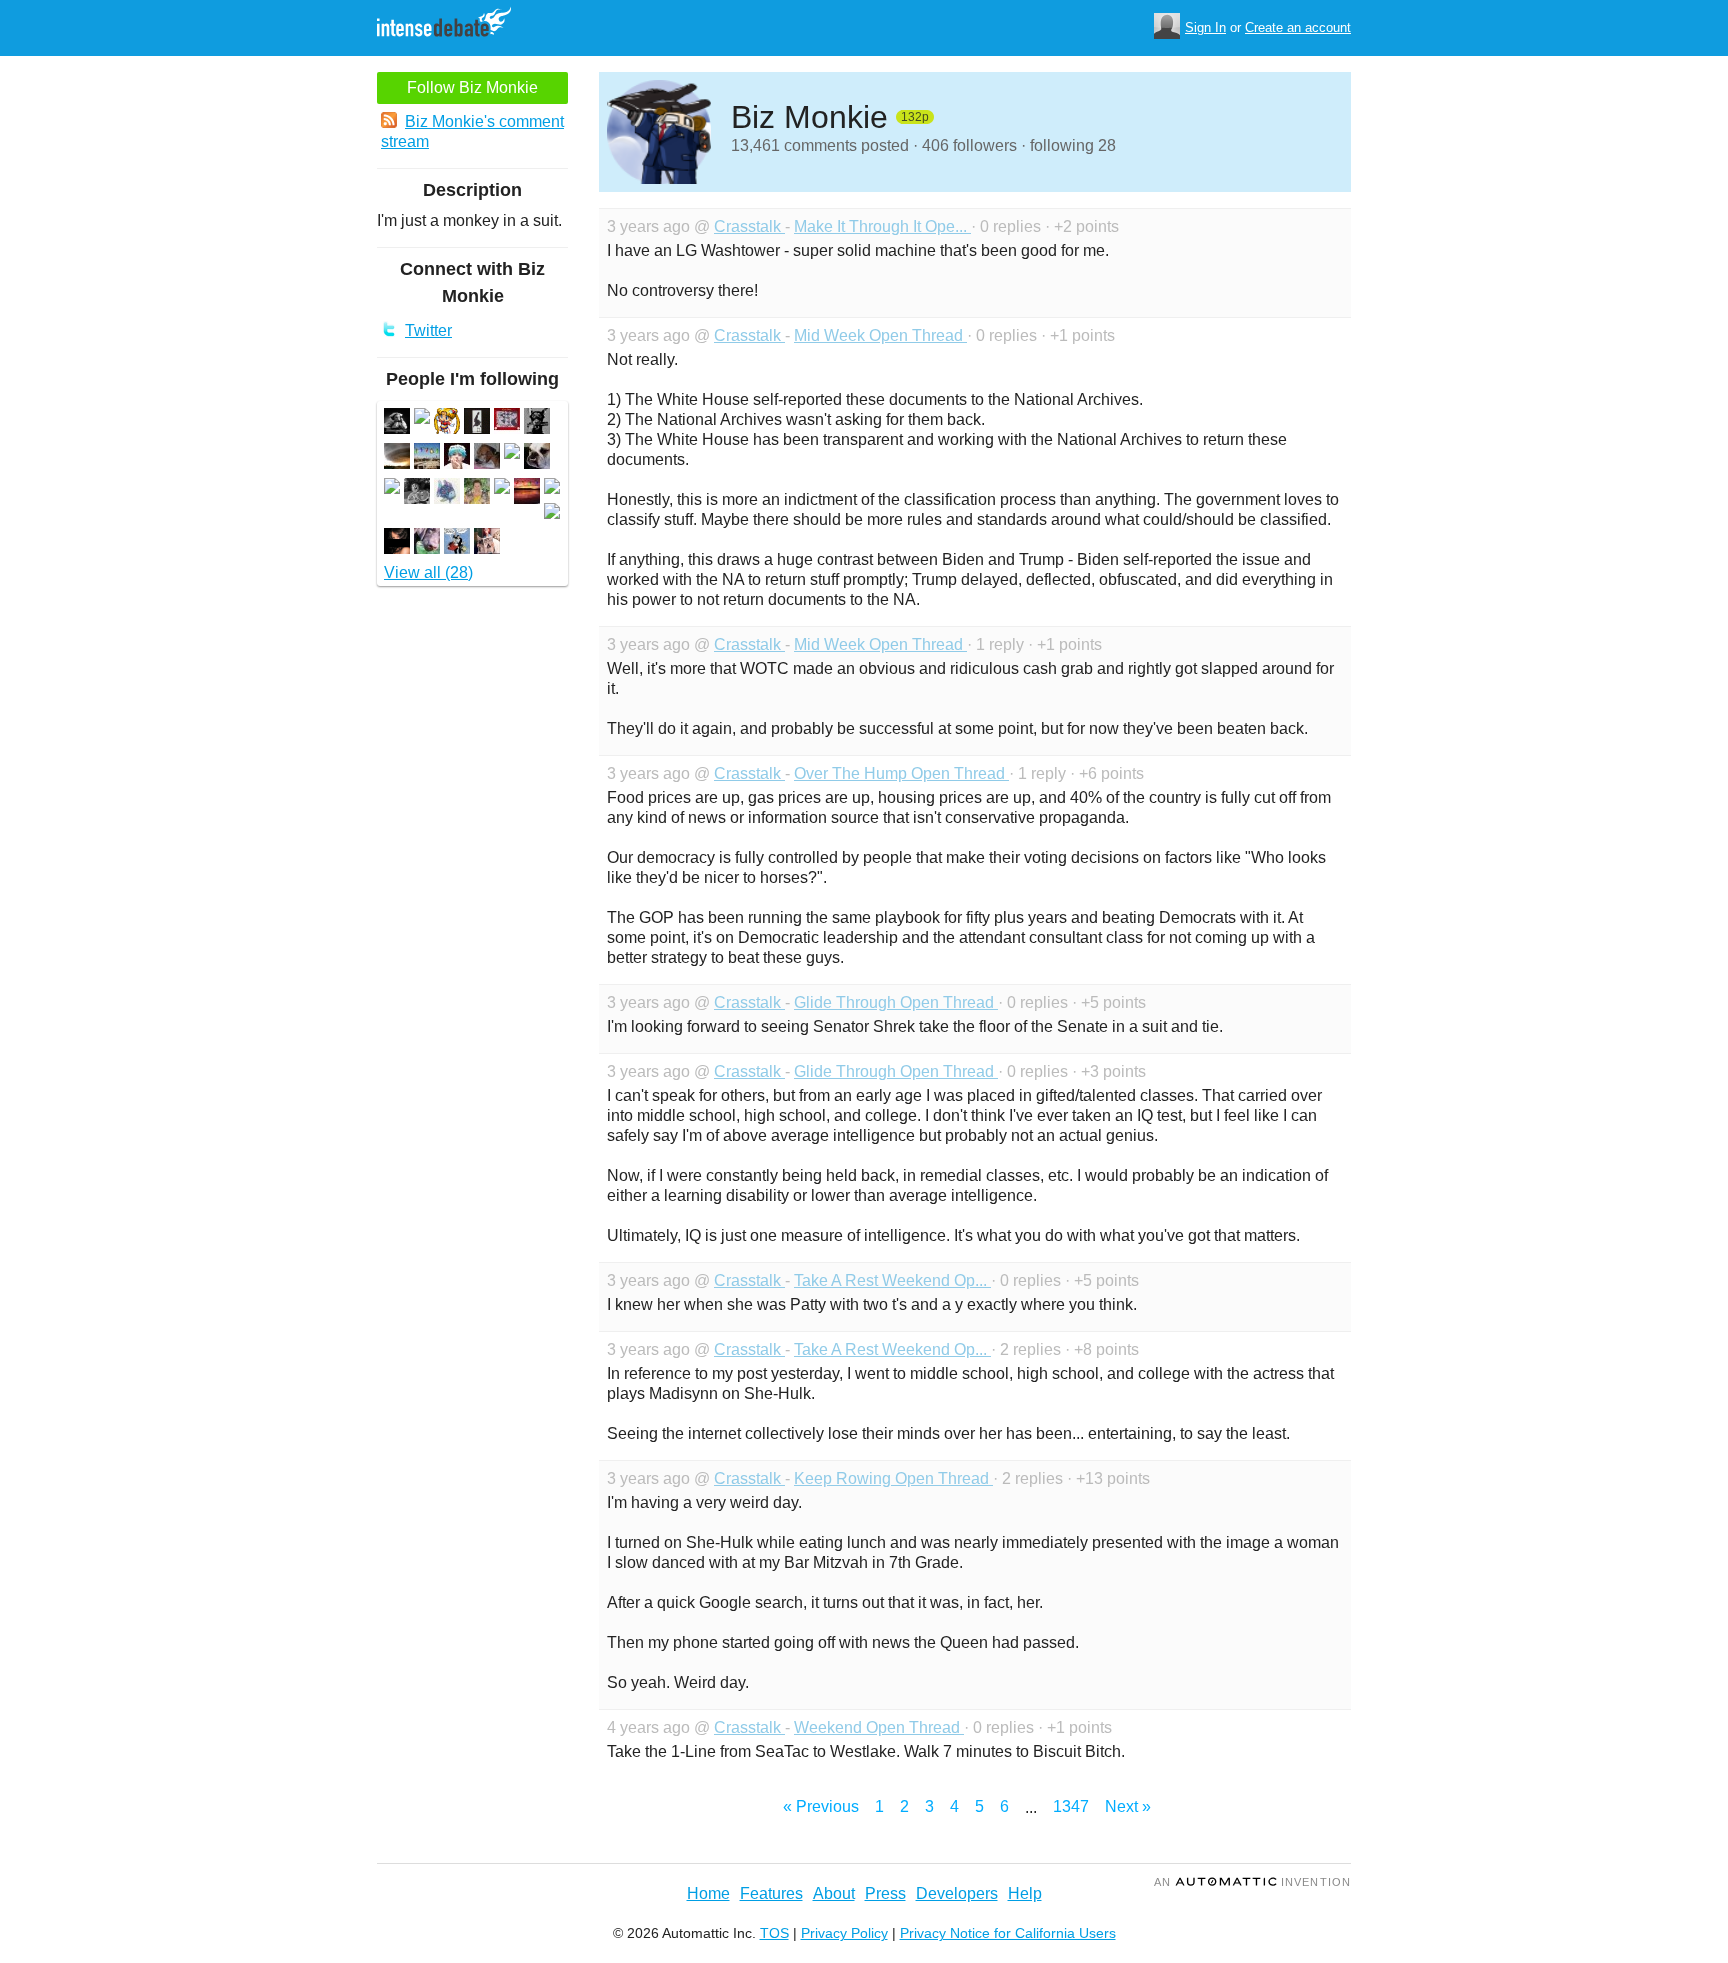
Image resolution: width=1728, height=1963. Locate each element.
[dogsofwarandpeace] (427, 543)
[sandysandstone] (457, 543)
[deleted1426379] (552, 488)
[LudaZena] (397, 543)
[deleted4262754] (422, 418)
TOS (774, 1933)
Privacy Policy (844, 1933)
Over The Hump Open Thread (901, 773)
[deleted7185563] (502, 488)
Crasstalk (749, 226)
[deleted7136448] (512, 453)
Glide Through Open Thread (896, 1002)
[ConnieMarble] (487, 543)
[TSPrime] (397, 458)
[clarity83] (427, 458)
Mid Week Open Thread (880, 335)
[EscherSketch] (507, 423)
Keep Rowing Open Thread (893, 1478)
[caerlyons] (447, 423)
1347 (1071, 1806)
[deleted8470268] (552, 513)
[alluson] (527, 493)
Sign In (1205, 27)
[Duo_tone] (477, 423)
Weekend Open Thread (879, 1727)
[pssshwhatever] (537, 458)
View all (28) (428, 572)
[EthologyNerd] (537, 423)
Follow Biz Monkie (472, 87)
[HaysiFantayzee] (457, 458)
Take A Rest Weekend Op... (892, 1280)
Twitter (428, 330)
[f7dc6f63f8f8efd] (417, 493)
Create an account (1298, 27)
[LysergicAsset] (477, 493)
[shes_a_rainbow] (447, 493)
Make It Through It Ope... (882, 226)
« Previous (821, 1806)
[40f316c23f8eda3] (397, 423)
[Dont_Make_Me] (487, 458)
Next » (1128, 1806)
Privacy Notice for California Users (1008, 1933)
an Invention (1252, 1882)
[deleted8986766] (392, 488)
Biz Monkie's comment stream (472, 131)
